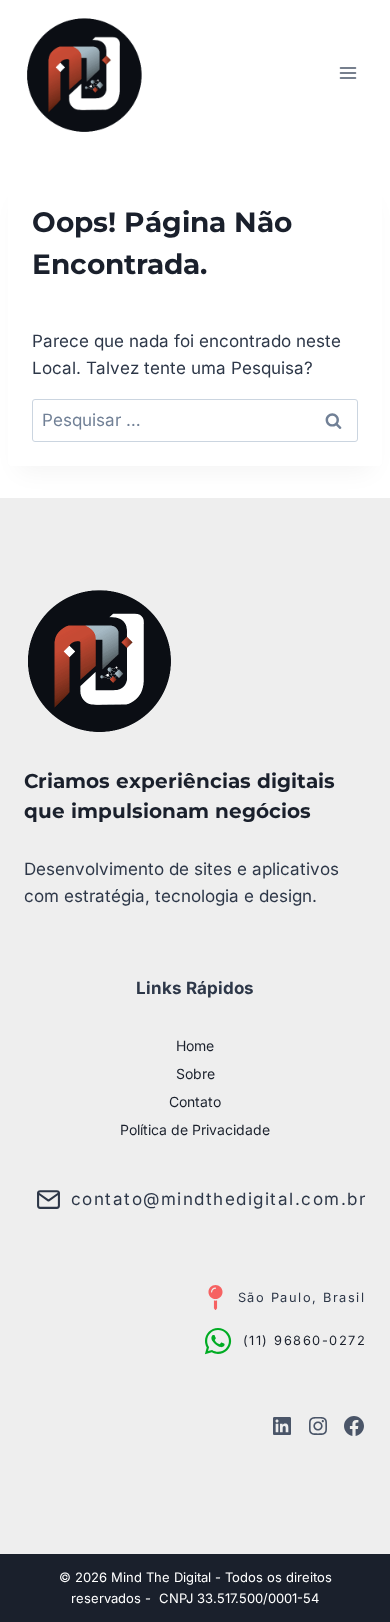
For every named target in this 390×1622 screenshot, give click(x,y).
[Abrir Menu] (347, 72)
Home (195, 1045)
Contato (195, 1101)
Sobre (195, 1073)
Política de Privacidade (195, 1129)
